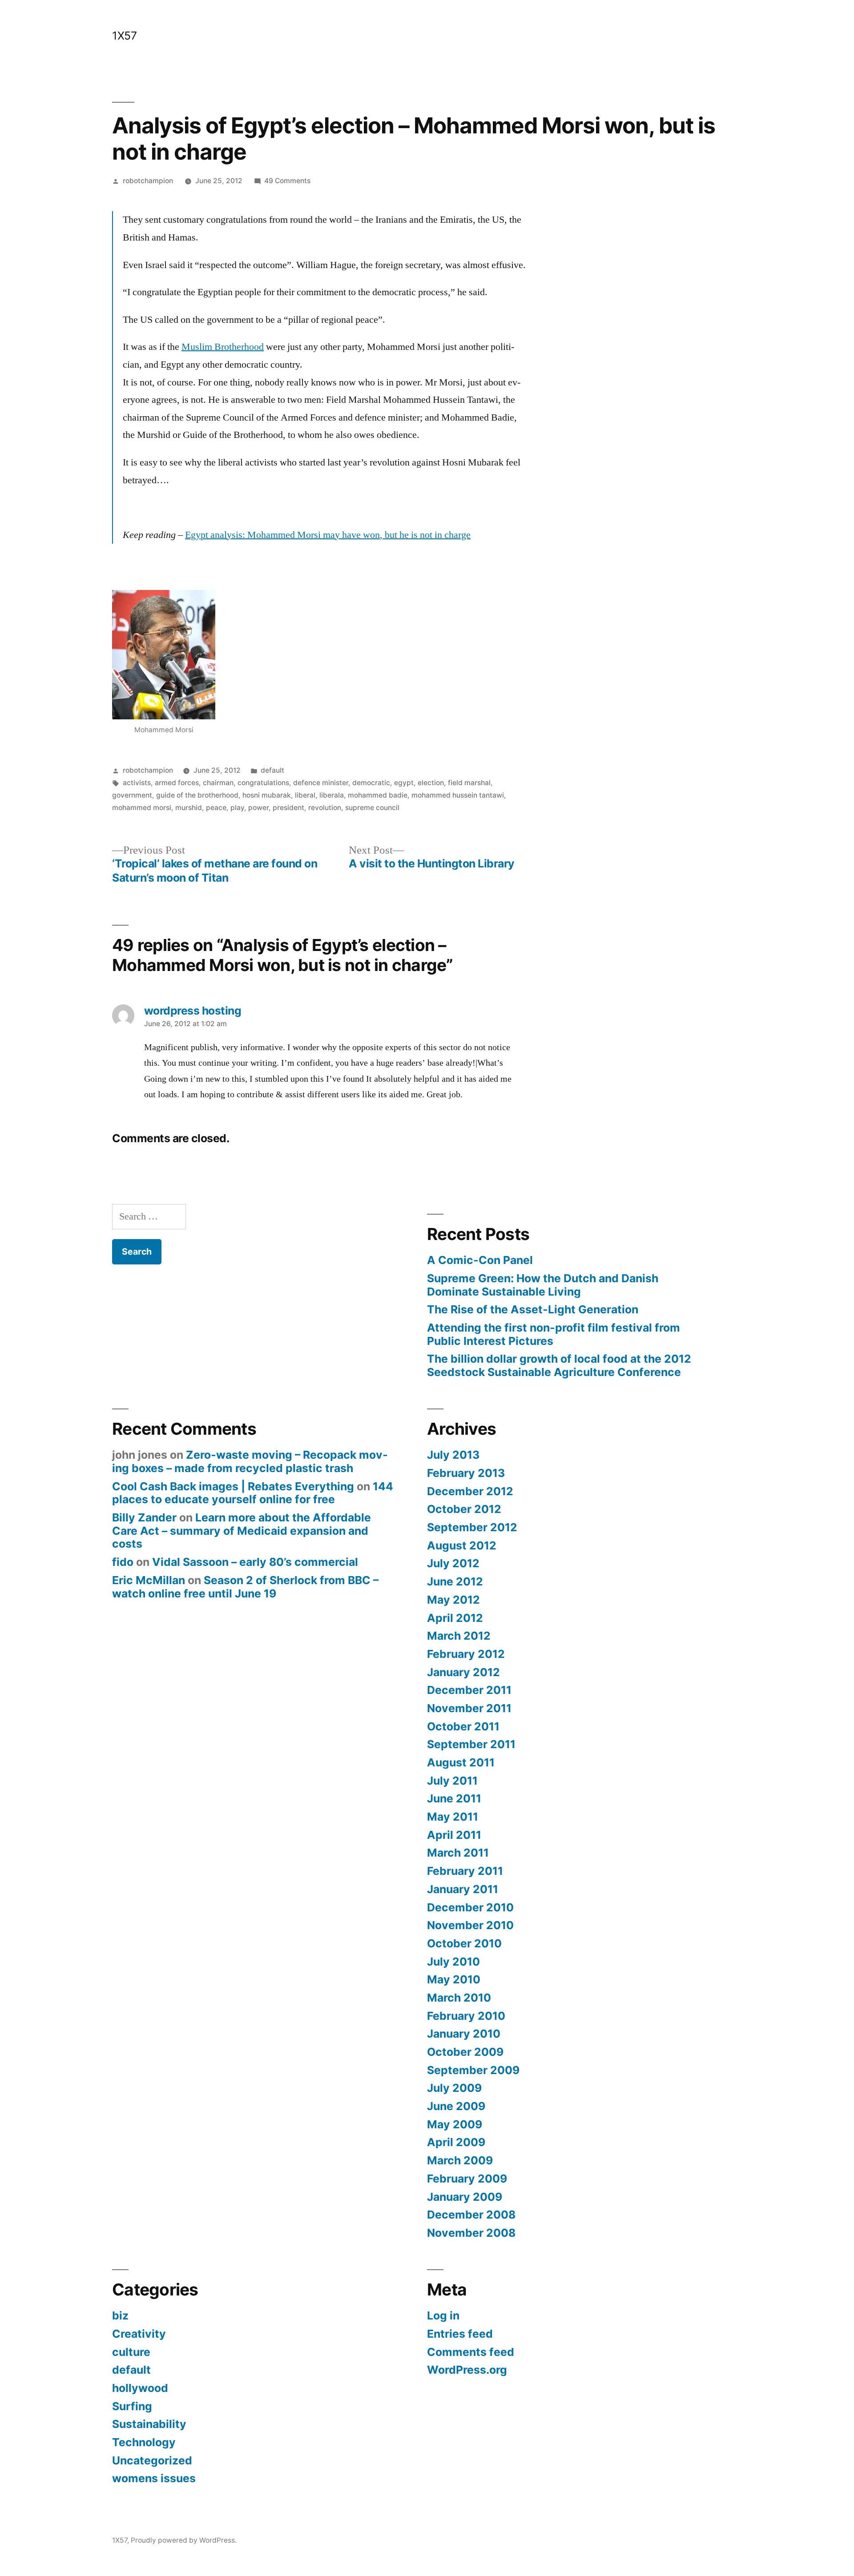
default (272, 770)
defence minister (321, 783)
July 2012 (453, 1563)
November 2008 (471, 2233)
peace (216, 808)
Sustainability (149, 2424)
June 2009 (456, 2106)
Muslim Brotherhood (223, 347)
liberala (332, 795)
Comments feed (471, 2352)
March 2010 (459, 1998)
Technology (144, 2442)
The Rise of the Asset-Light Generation (533, 1309)
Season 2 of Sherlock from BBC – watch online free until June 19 (245, 1587)
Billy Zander (144, 1517)
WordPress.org (467, 2370)
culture (131, 2352)
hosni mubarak (267, 795)
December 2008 (471, 2215)
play (237, 808)
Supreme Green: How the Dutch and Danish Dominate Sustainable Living (543, 1285)
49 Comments (287, 181)
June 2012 (455, 1581)
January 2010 (464, 2034)
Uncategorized (152, 2460)
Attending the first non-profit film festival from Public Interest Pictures (554, 1334)
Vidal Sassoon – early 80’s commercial (255, 1562)
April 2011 (454, 1835)
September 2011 (471, 1744)
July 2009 (454, 2088)
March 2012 (459, 1636)
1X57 (124, 36)
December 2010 (470, 1907)
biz (120, 2315)
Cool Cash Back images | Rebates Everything (233, 1486)
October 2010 (464, 1943)
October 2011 (463, 1726)
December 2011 (469, 1690)
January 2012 (463, 1672)
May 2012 (453, 1600)
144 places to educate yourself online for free (253, 1493)
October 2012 (464, 1509)
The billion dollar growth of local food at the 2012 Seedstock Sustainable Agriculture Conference (559, 1365)
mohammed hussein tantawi (458, 795)
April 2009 (456, 2142)
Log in (443, 2315)
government (132, 795)
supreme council (372, 808)
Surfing (132, 2406)
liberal (305, 795)
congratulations (263, 783)
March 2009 (460, 2160)
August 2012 (462, 1545)
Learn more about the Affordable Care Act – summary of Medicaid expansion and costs (242, 1531)
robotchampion (148, 181)
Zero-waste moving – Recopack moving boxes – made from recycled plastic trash (250, 1461)
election (431, 783)
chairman (218, 783)
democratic (371, 783)
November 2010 (470, 1925)
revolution (325, 808)
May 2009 (455, 2124)
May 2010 (454, 1979)
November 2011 (469, 1708)
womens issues (154, 2478)
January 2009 (465, 2197)
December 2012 (470, 1491)
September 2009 (473, 2070)
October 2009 (465, 2052)
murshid (189, 808)
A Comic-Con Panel (480, 1260)
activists (137, 783)
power (258, 808)
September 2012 (472, 1527)
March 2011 (458, 1853)
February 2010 (466, 2016)
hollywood (140, 2388)
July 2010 (453, 1962)
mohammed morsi (142, 808)
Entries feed (460, 2334)
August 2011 (461, 1762)
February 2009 (467, 2179)
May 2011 (453, 1817)
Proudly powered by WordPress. (184, 2540)
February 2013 (466, 1473)
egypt (404, 783)
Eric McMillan (149, 1580)
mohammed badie (378, 795)
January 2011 (463, 1889)
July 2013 (453, 1455)
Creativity (139, 2334)
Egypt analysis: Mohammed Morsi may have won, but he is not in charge (328, 535)
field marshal (469, 783)
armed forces (177, 783)
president (288, 808)
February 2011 (465, 1871)
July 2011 (452, 1781)
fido (123, 1562)
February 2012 (466, 1654)
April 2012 (455, 1618)
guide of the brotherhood (197, 795)
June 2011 (454, 1798)
